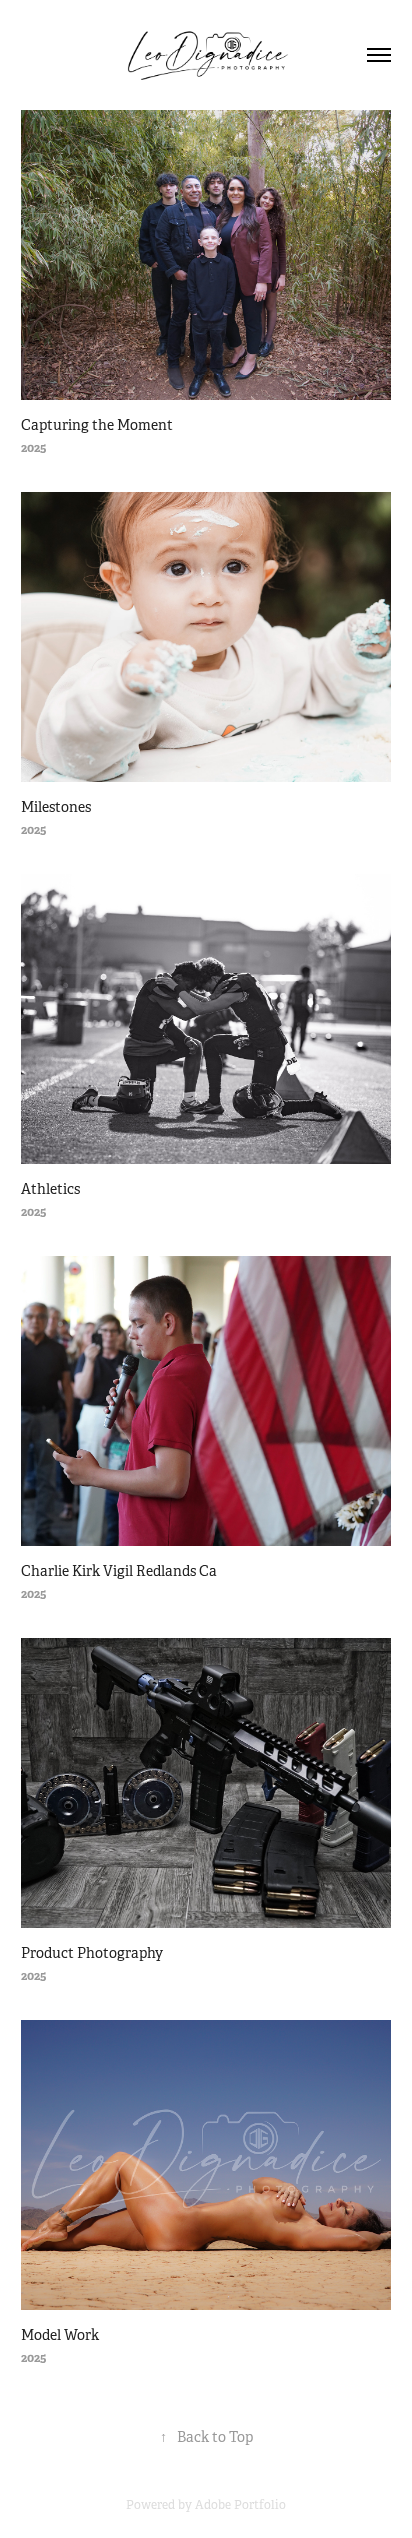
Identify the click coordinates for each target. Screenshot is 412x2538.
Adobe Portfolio (240, 2505)
